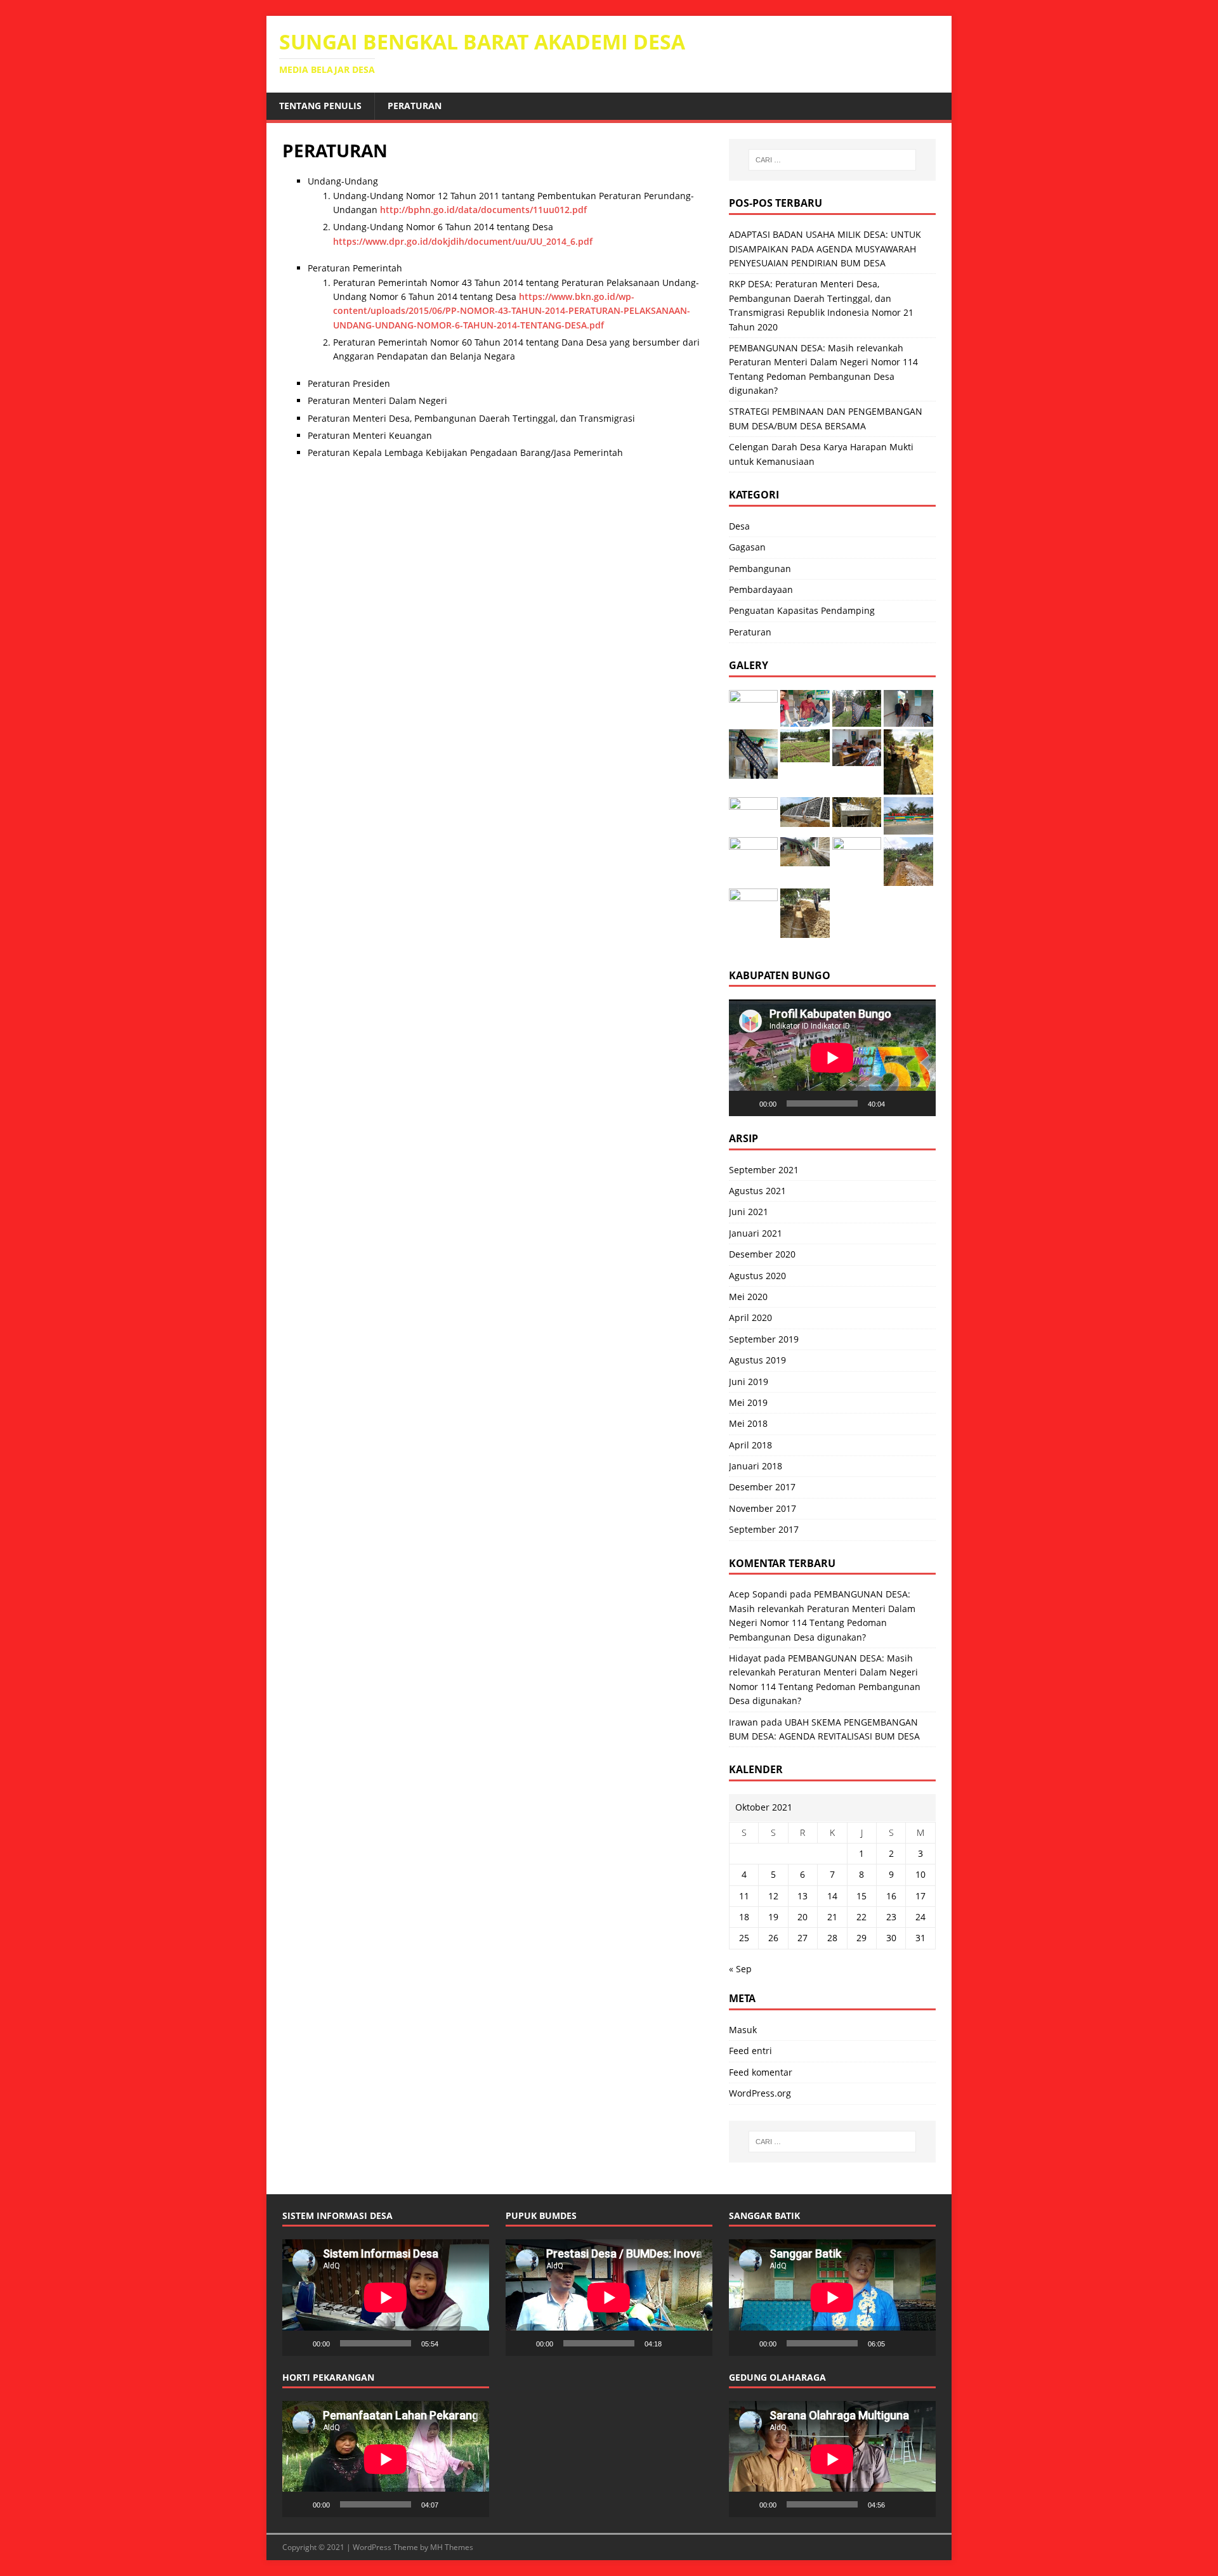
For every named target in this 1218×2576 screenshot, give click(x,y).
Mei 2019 (748, 1402)
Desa (739, 526)
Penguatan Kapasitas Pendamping (802, 610)
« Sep (740, 1969)
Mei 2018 (748, 1423)
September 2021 (764, 1170)
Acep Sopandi (758, 1594)
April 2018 (750, 1445)
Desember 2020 (762, 1254)
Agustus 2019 (757, 1360)
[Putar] (745, 1103)
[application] (832, 1057)
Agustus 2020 (757, 1276)
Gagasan (747, 547)
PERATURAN (415, 106)
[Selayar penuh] (919, 1103)
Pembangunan (760, 569)
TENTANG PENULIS (320, 106)
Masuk (743, 2030)
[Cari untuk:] (832, 160)
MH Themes (452, 2547)
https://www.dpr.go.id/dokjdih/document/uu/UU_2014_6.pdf (463, 241)
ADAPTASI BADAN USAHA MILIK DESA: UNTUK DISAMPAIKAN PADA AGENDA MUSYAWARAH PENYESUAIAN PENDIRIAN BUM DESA (825, 249)
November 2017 (763, 1508)
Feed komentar (761, 2072)
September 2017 (764, 1529)
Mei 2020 (748, 1297)
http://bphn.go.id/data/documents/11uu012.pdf (483, 210)
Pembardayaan (761, 589)
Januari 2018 (756, 1466)
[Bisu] (899, 1103)
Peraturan (750, 632)
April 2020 (750, 1317)
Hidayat (745, 1658)
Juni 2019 (749, 1382)
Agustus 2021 (757, 1191)
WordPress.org (760, 2093)
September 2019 (764, 1339)
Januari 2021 (756, 1233)
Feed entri (750, 2051)
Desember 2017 (762, 1487)
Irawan (743, 1722)
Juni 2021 (749, 1212)
